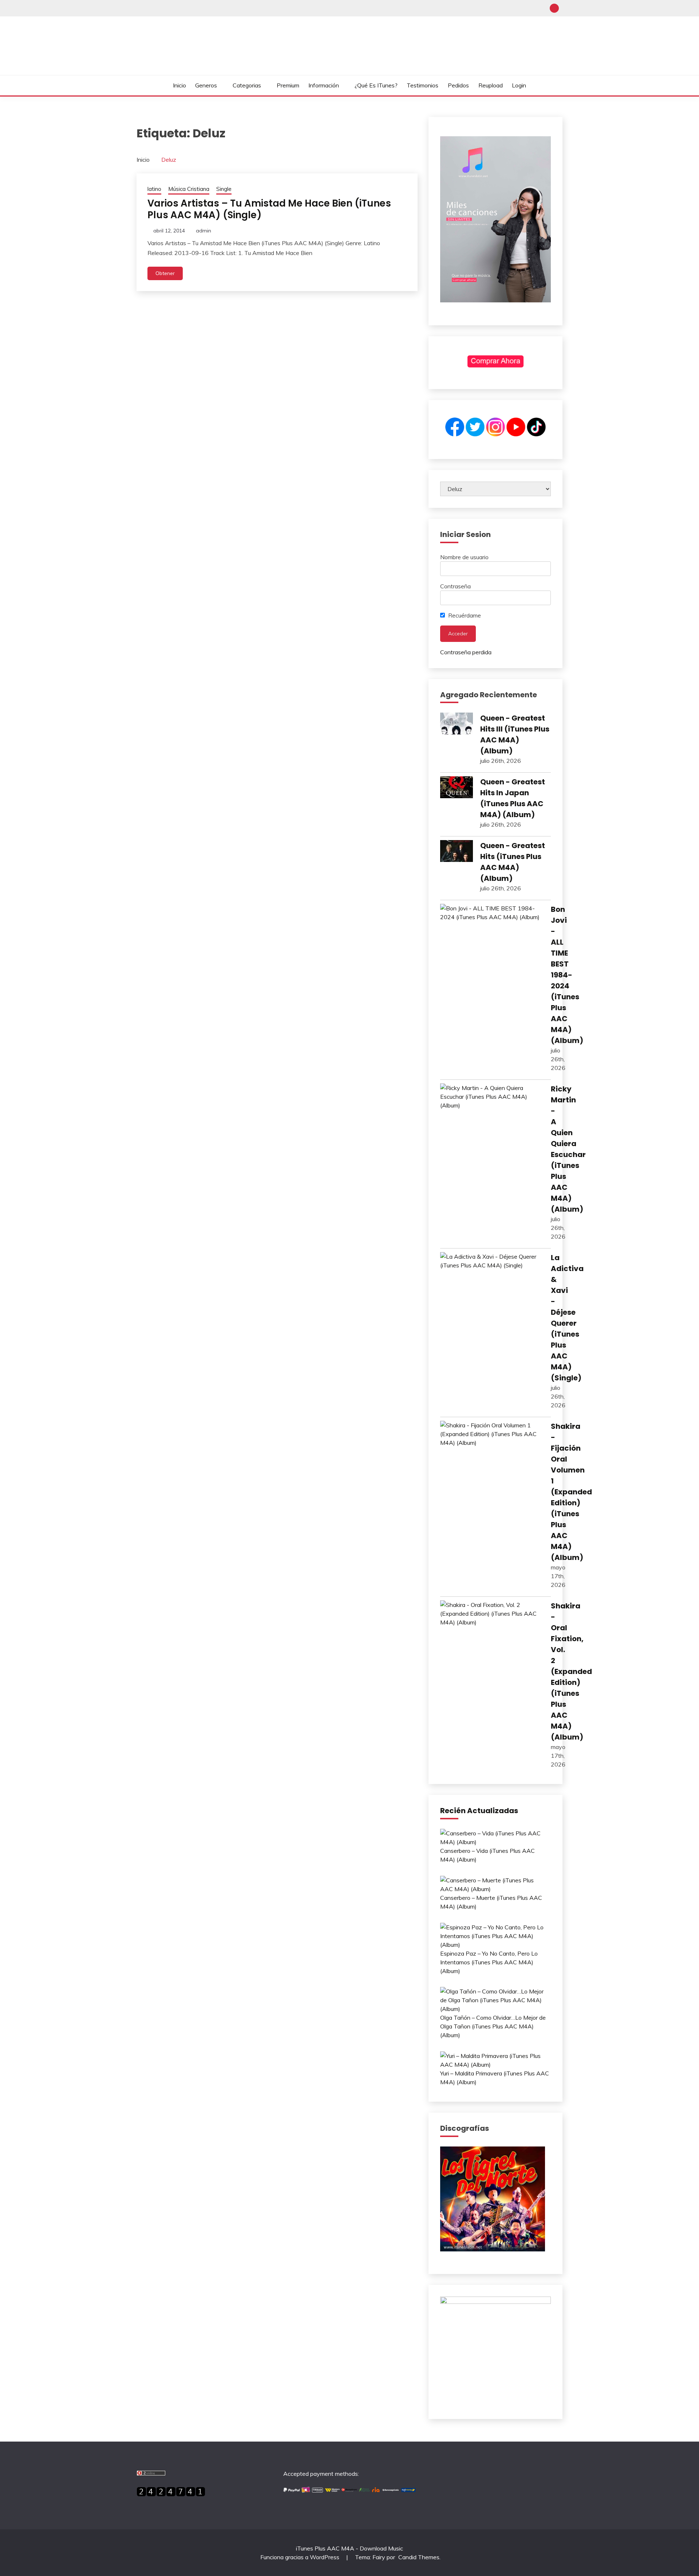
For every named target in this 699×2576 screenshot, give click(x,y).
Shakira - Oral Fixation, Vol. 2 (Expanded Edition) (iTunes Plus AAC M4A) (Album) (571, 1671)
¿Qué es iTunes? (376, 85)
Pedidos (458, 85)
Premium (288, 85)
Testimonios (422, 85)
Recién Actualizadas (479, 1811)
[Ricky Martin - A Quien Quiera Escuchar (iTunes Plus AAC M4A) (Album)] (492, 1097)
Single (224, 189)
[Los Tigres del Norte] (493, 2249)
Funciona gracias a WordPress (301, 2557)
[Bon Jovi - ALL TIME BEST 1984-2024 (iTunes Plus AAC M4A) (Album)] (492, 913)
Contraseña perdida (466, 652)
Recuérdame (464, 615)
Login (519, 85)
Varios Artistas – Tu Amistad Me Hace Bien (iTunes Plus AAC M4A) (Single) (269, 209)
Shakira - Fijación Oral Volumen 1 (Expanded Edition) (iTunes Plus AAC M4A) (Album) (571, 1492)
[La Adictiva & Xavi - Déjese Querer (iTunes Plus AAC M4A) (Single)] (492, 1261)
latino (154, 189)
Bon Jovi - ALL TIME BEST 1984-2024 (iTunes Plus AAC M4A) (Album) (567, 975)
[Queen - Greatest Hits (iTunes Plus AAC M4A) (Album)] (457, 852)
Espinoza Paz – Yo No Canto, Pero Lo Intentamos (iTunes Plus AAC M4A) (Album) (489, 1962)
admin (204, 231)
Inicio (179, 85)
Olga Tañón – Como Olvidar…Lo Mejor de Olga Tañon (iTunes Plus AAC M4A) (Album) (493, 2026)
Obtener (165, 273)
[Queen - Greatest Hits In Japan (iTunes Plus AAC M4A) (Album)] (457, 788)
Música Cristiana (189, 189)
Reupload (491, 85)
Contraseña (455, 586)
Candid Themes (419, 2557)
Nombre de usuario (464, 557)
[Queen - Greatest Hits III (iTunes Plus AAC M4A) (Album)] (457, 725)
